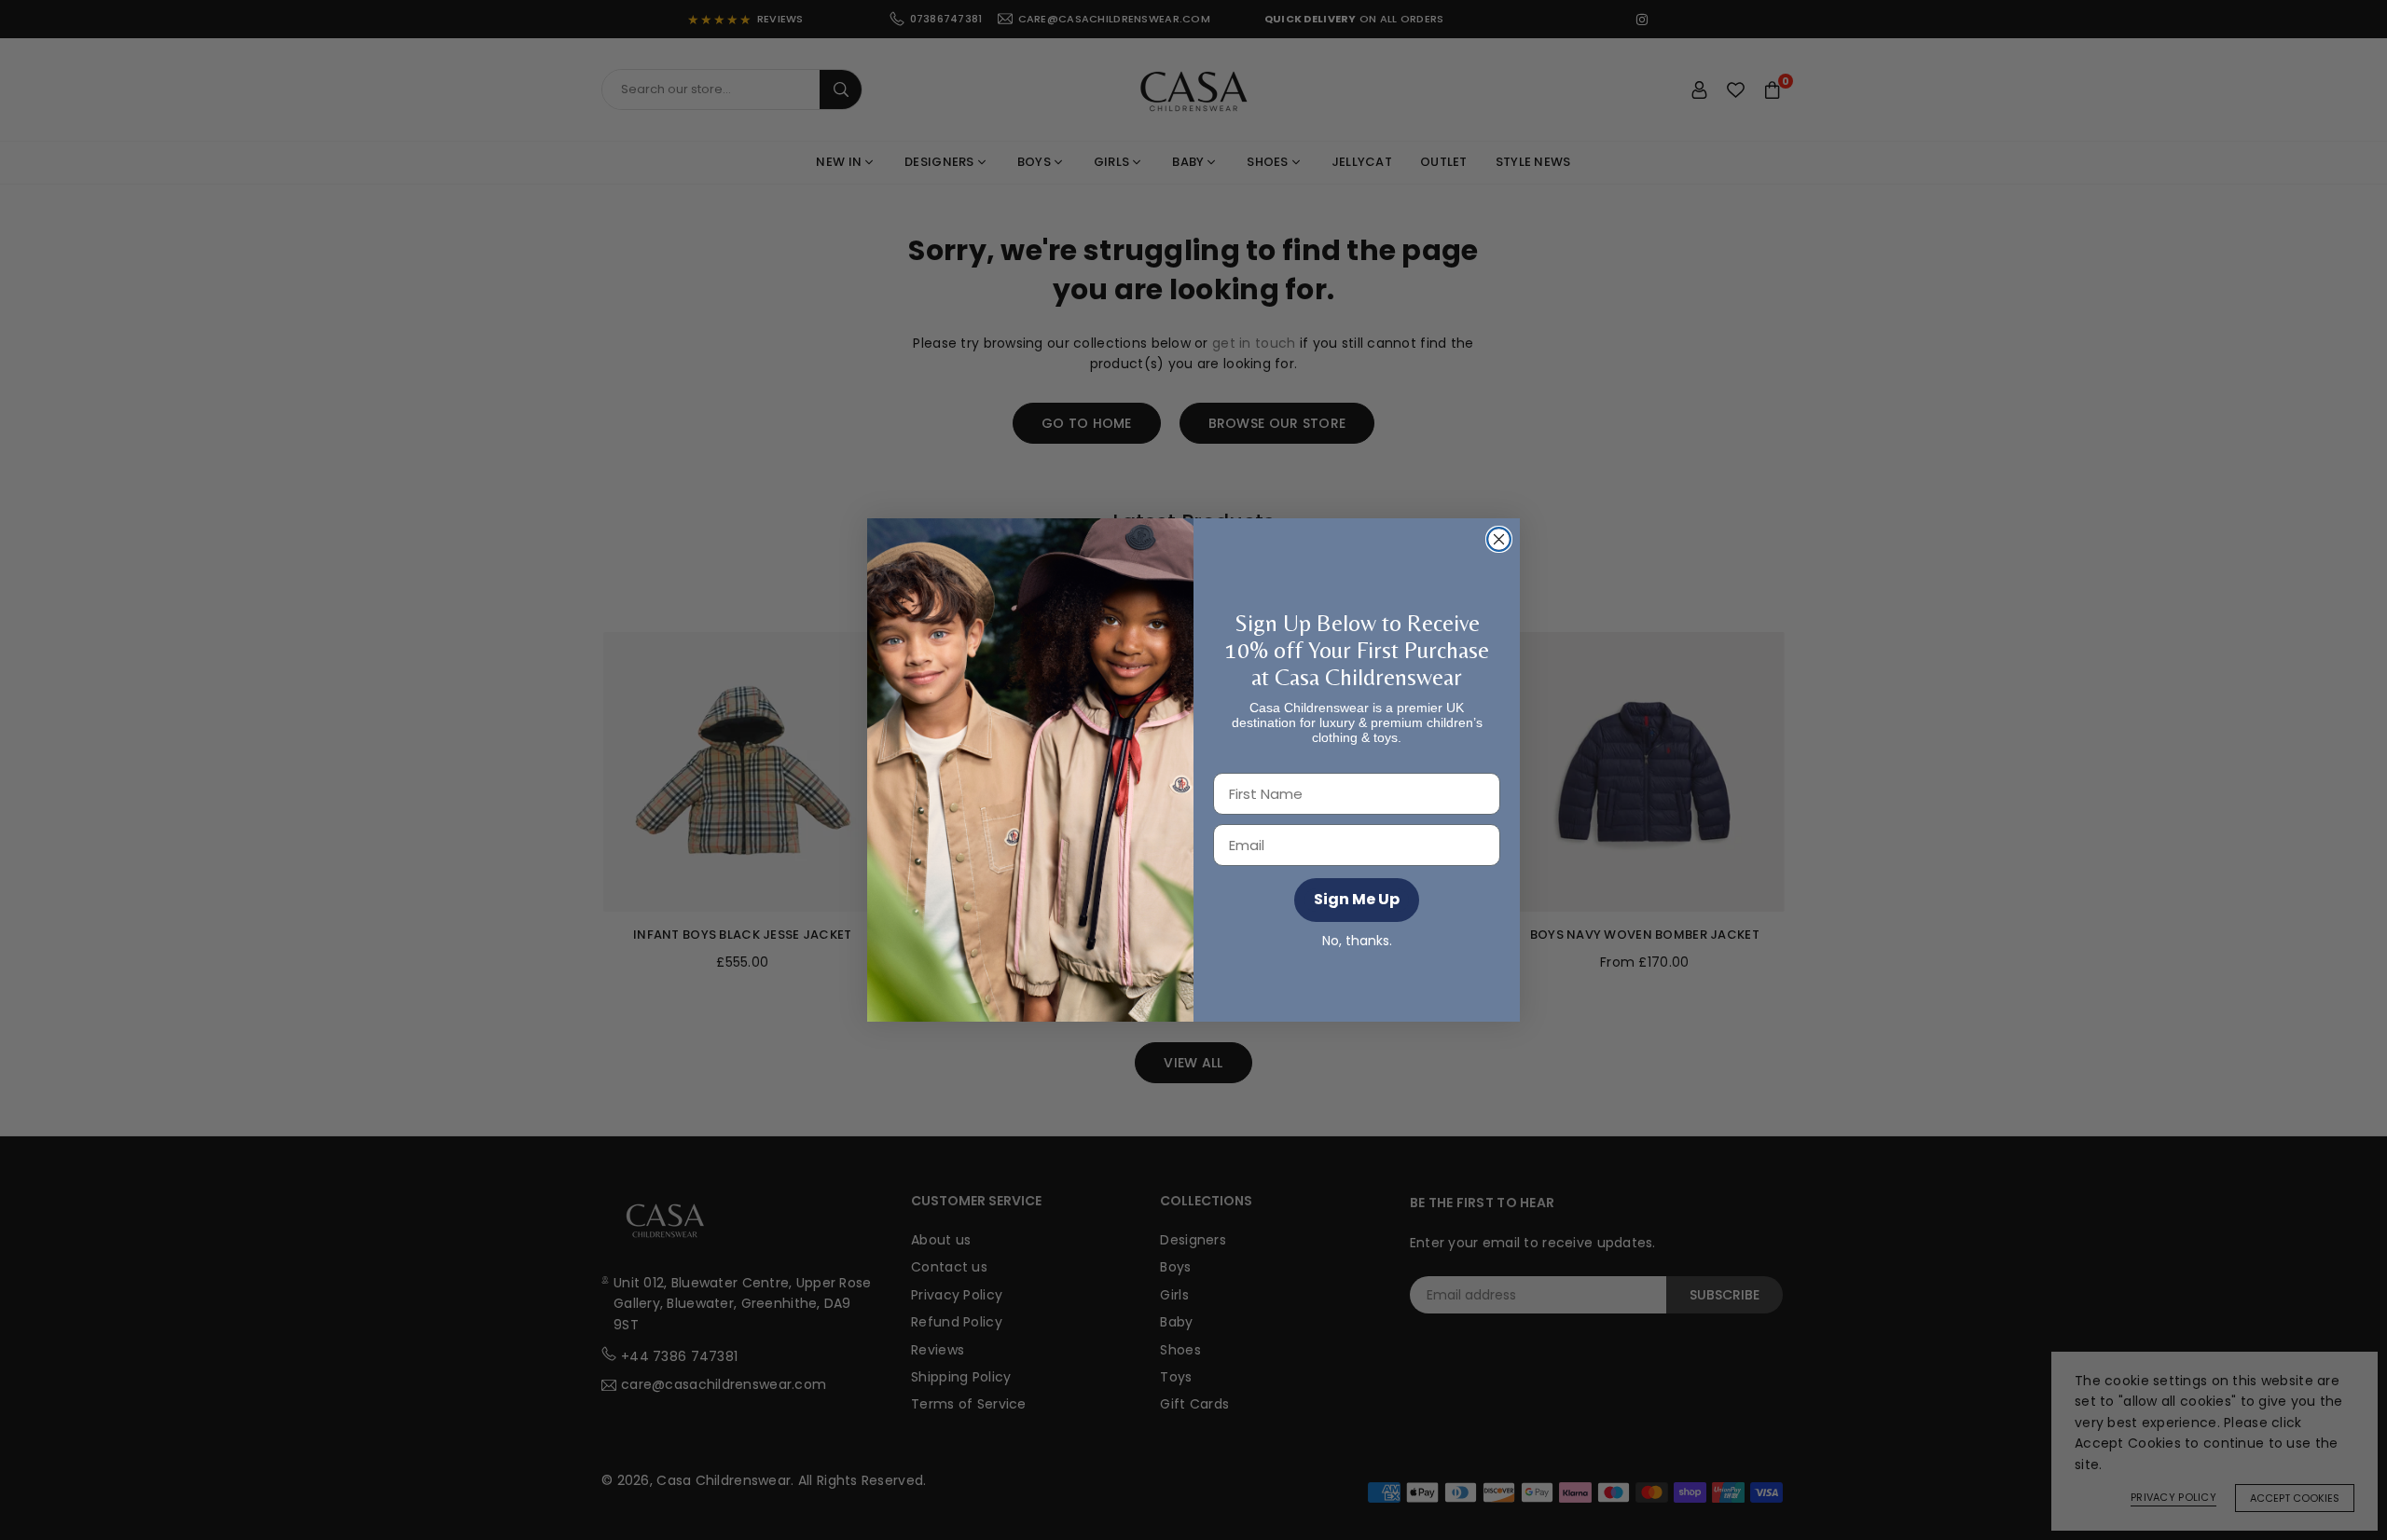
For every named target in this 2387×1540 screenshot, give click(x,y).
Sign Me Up (1357, 899)
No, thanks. (1357, 941)
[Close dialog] (1499, 539)
